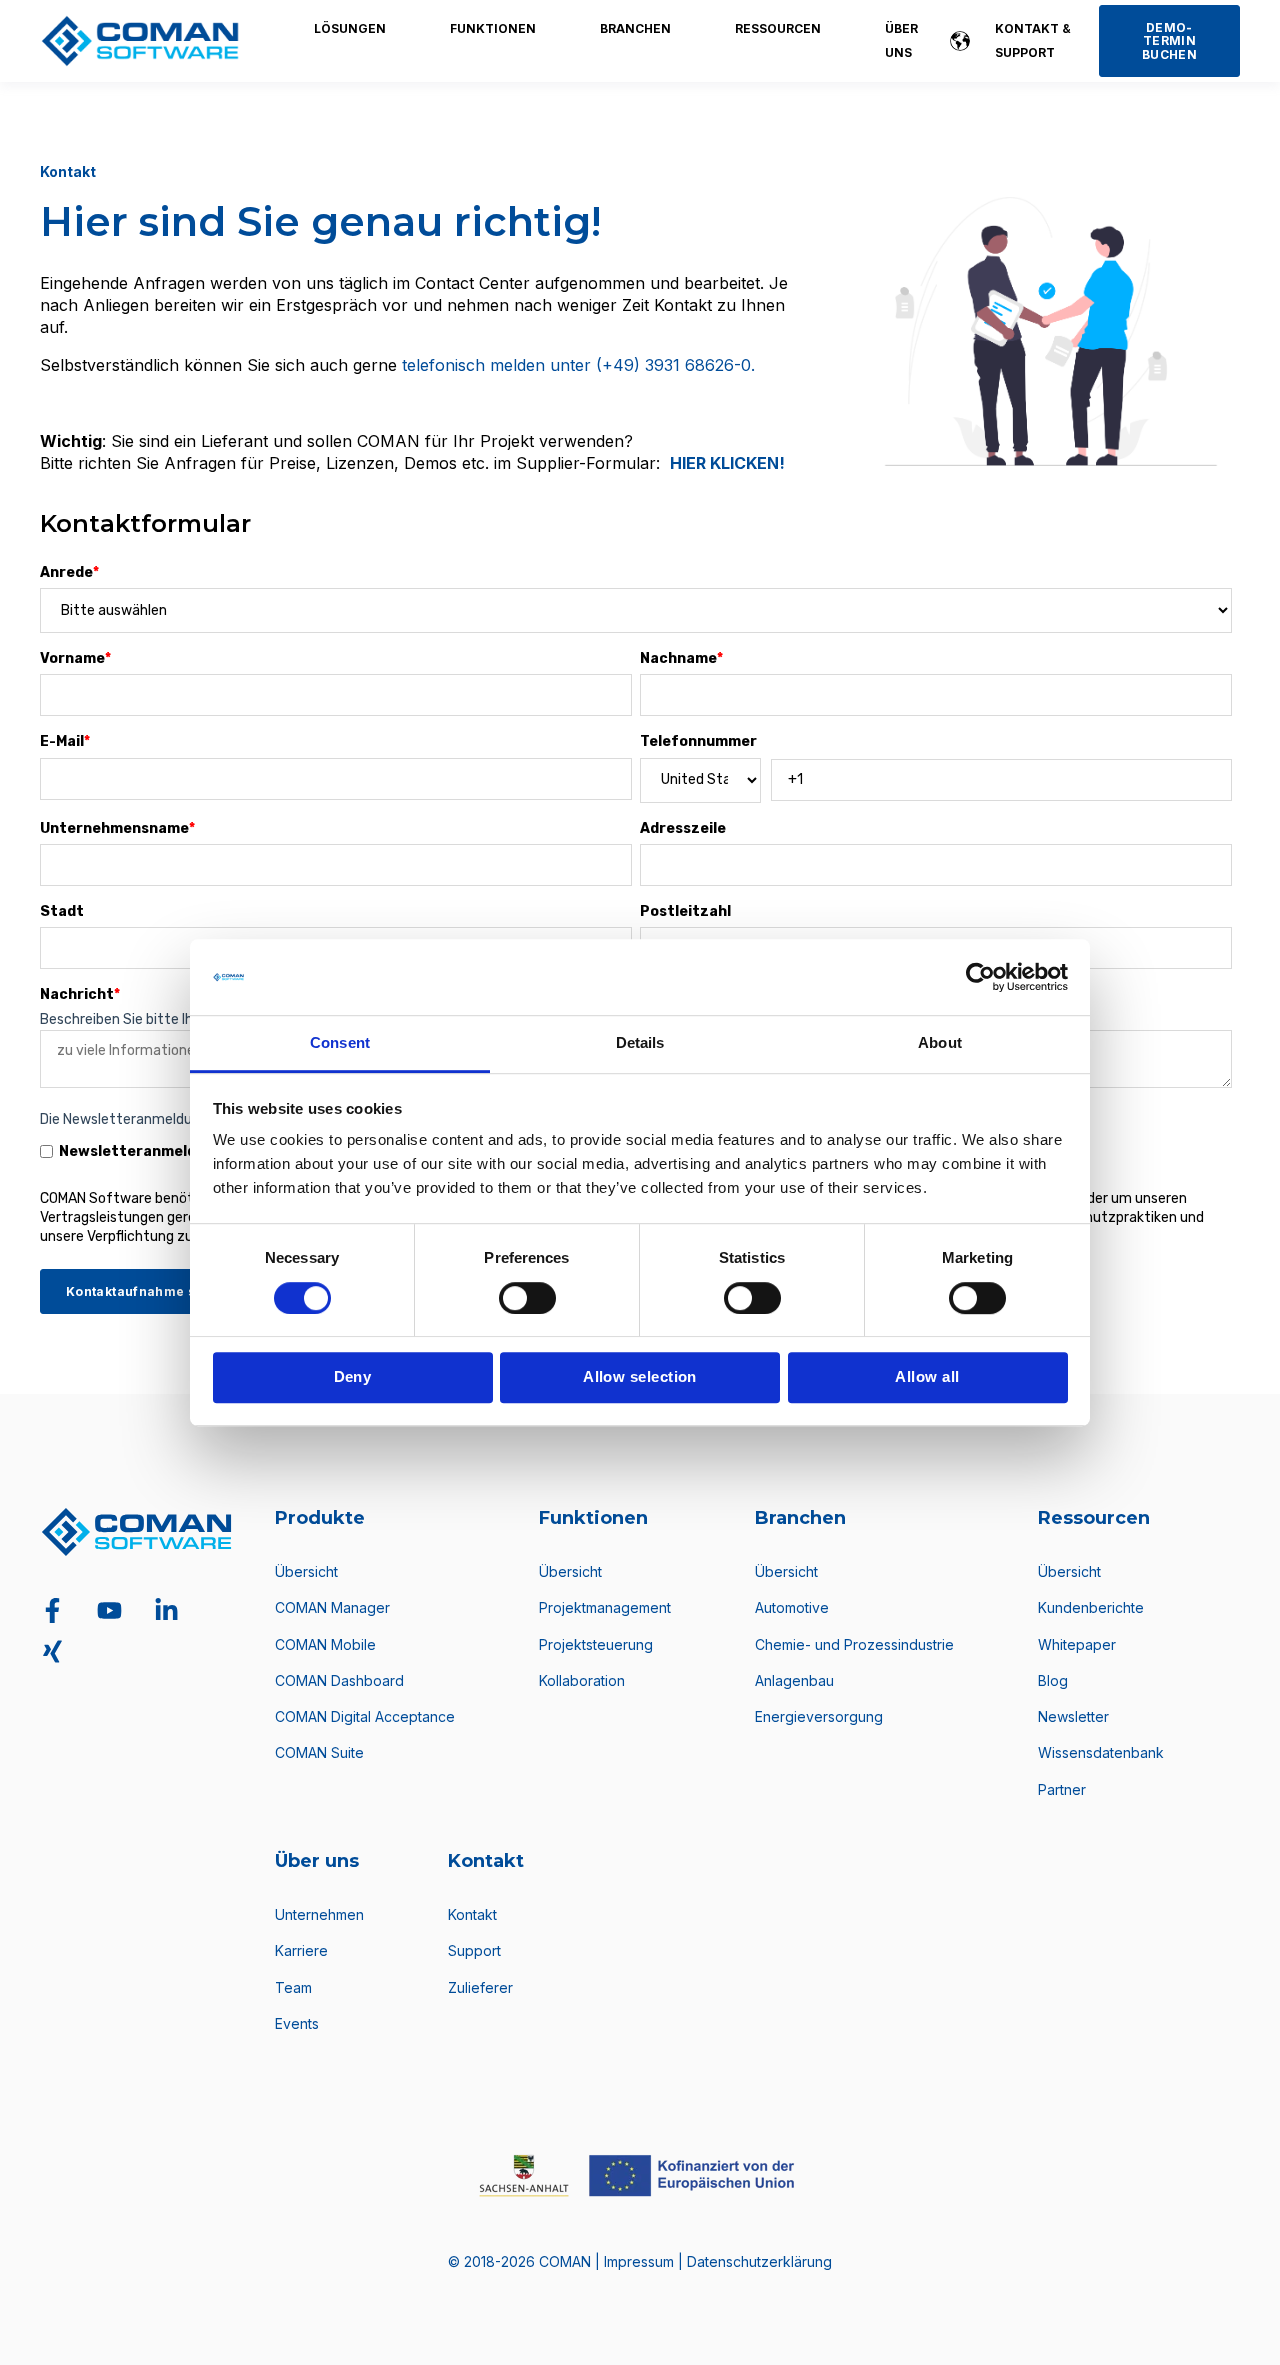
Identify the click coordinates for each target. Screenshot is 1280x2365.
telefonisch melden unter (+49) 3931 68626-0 (576, 365)
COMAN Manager (332, 1607)
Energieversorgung (819, 1716)
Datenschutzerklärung (759, 2261)
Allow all (927, 1376)
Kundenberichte (1091, 1607)
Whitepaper (1077, 1644)
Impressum (641, 2261)
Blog (1053, 1680)
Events (297, 2023)
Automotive (792, 1607)
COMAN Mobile (325, 1644)
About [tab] (940, 1043)
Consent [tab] (340, 1043)
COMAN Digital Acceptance (365, 1716)
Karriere (301, 1950)
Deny (353, 1376)
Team (293, 1987)
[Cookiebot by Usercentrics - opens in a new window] (980, 977)
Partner (1062, 1789)
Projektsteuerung (596, 1644)
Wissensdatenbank (1101, 1752)
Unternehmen (319, 1914)
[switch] (527, 1298)
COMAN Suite (319, 1752)
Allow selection (640, 1376)
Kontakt (472, 1914)
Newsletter (1073, 1716)
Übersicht (306, 1571)
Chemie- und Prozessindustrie (854, 1644)
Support (474, 1950)
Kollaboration (582, 1680)
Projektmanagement (605, 1607)
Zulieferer (480, 1987)
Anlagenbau (794, 1680)
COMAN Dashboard (339, 1680)
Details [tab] (640, 1043)
